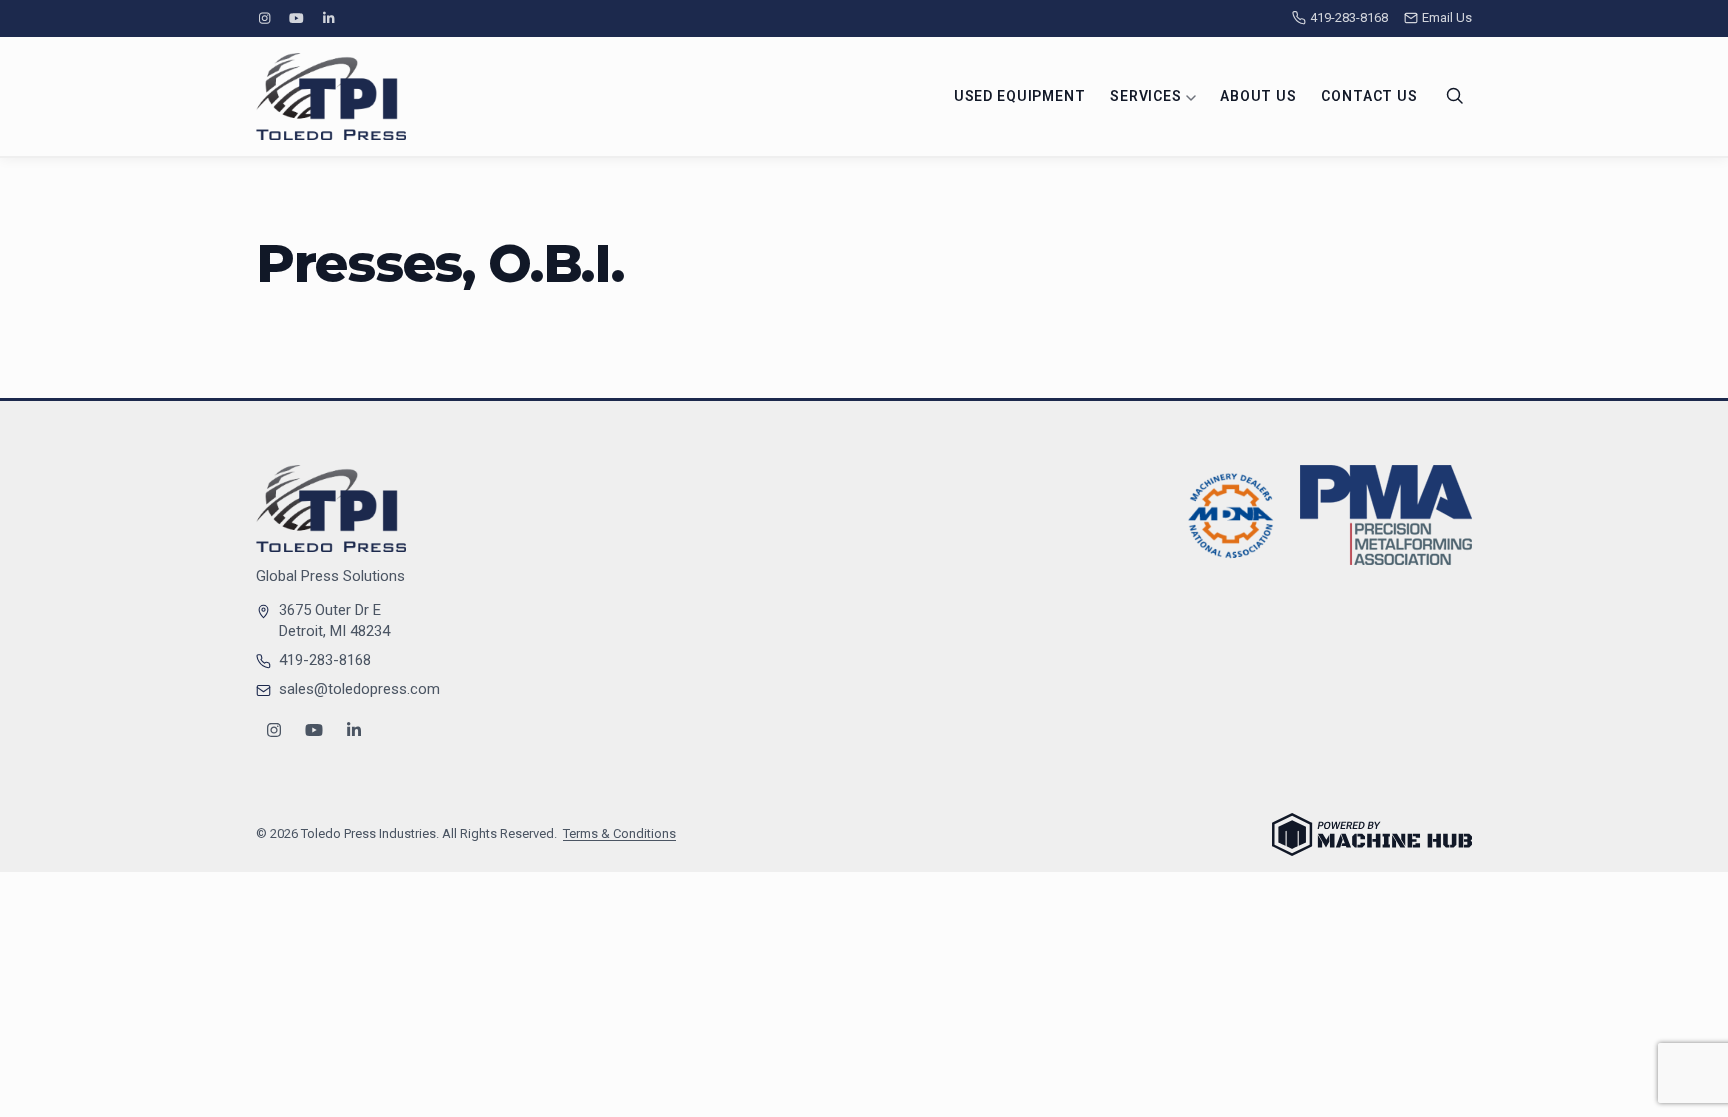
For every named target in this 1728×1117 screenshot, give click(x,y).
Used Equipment (1020, 96)
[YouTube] (296, 18)
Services (1148, 96)
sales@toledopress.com (359, 689)
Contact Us (1369, 96)
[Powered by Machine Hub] (1372, 834)
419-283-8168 (1349, 17)
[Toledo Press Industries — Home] (331, 96)
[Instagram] (264, 18)
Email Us (1447, 17)
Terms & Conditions (619, 833)
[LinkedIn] (329, 18)
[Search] (1455, 96)
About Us (1258, 96)
